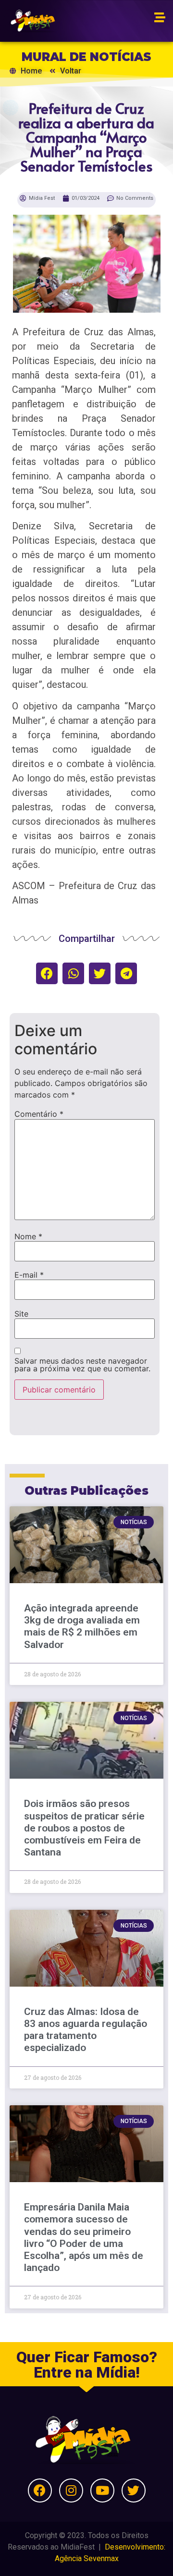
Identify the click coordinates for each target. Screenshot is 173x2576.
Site (21, 1314)
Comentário (39, 1114)
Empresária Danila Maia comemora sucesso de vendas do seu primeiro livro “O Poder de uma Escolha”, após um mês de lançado (84, 2237)
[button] (47, 973)
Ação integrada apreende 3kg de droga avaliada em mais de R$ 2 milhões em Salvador (82, 1626)
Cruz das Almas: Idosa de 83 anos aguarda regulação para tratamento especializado (86, 2030)
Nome (28, 1236)
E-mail (29, 1275)
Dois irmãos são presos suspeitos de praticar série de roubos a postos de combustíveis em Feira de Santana (84, 1828)
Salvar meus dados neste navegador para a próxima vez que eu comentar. (82, 1365)
